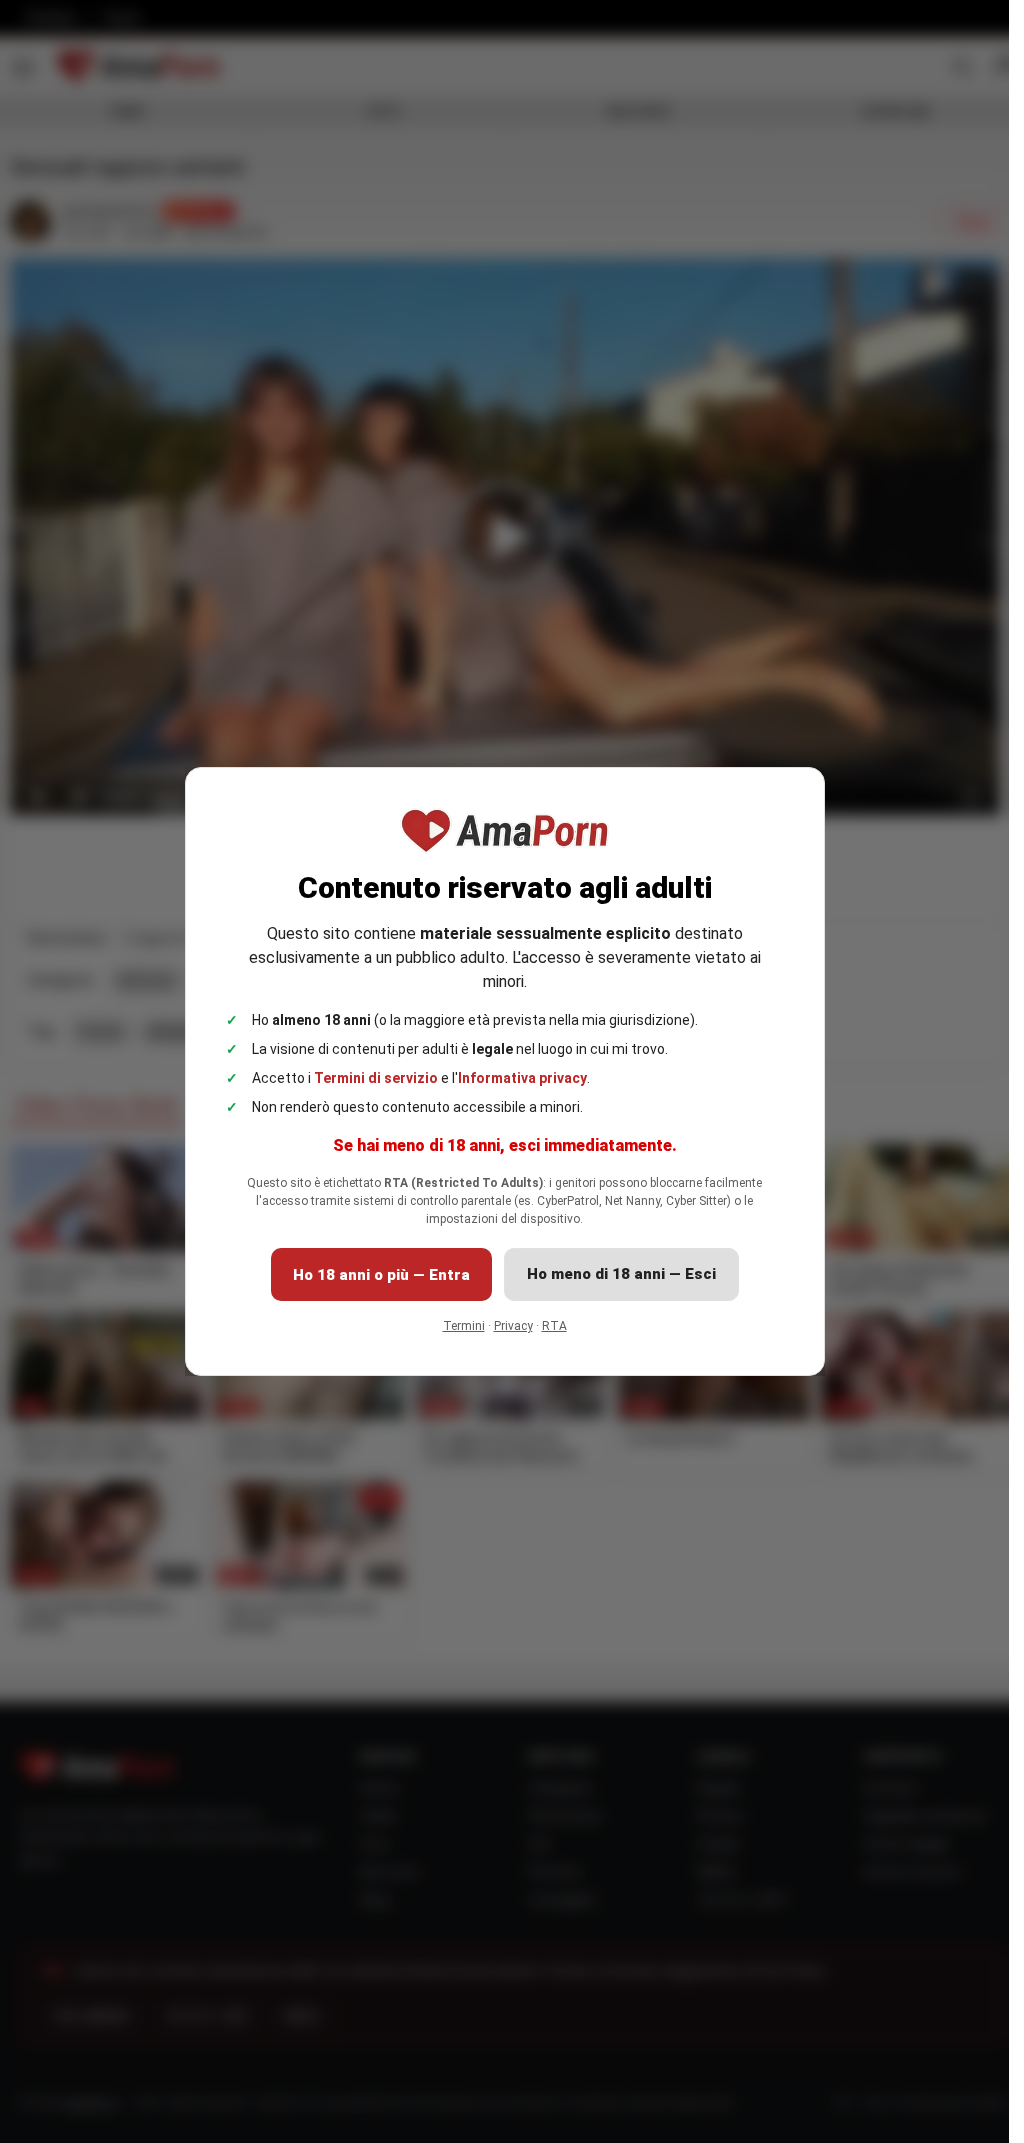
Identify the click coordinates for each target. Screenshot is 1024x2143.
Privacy (513, 1326)
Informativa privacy (522, 1078)
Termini (464, 1326)
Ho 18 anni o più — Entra (381, 1275)
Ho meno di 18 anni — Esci (621, 1274)
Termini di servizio (376, 1078)
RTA (554, 1326)
